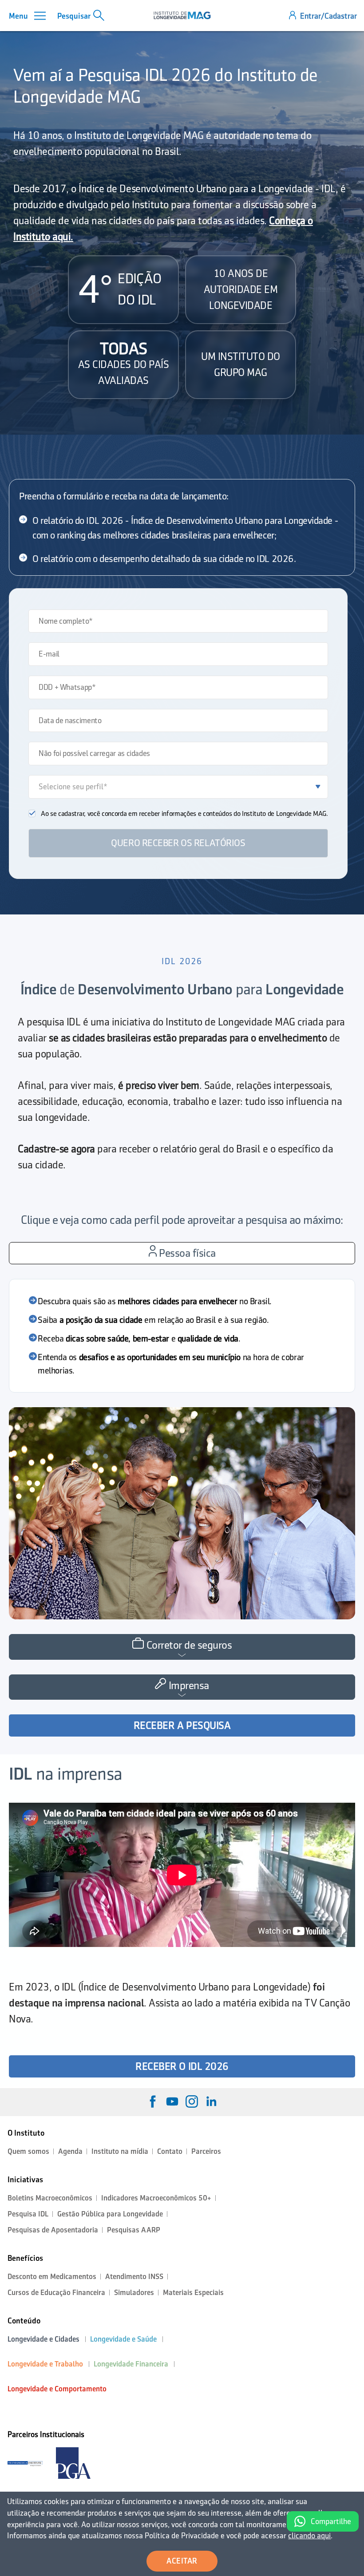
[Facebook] (153, 2101)
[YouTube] (172, 2101)
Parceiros (206, 2151)
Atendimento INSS (134, 2277)
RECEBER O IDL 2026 (182, 2066)
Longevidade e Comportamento (57, 2389)
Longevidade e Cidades (44, 2339)
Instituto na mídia (120, 2151)
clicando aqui (309, 2536)
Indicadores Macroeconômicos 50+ (156, 2198)
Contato (170, 2151)
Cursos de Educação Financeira (56, 2293)
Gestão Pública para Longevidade (110, 2214)
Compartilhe (331, 2521)
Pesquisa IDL (28, 2214)
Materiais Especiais (193, 2293)
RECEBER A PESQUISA (182, 1725)
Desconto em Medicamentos (52, 2277)
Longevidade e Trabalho (45, 2364)
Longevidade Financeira (131, 2364)
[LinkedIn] (211, 2101)
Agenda (70, 2151)
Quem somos (28, 2151)
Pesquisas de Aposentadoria (53, 2230)
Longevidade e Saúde (123, 2339)
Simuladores (134, 2293)
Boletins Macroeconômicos (50, 2198)
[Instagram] (192, 2101)
